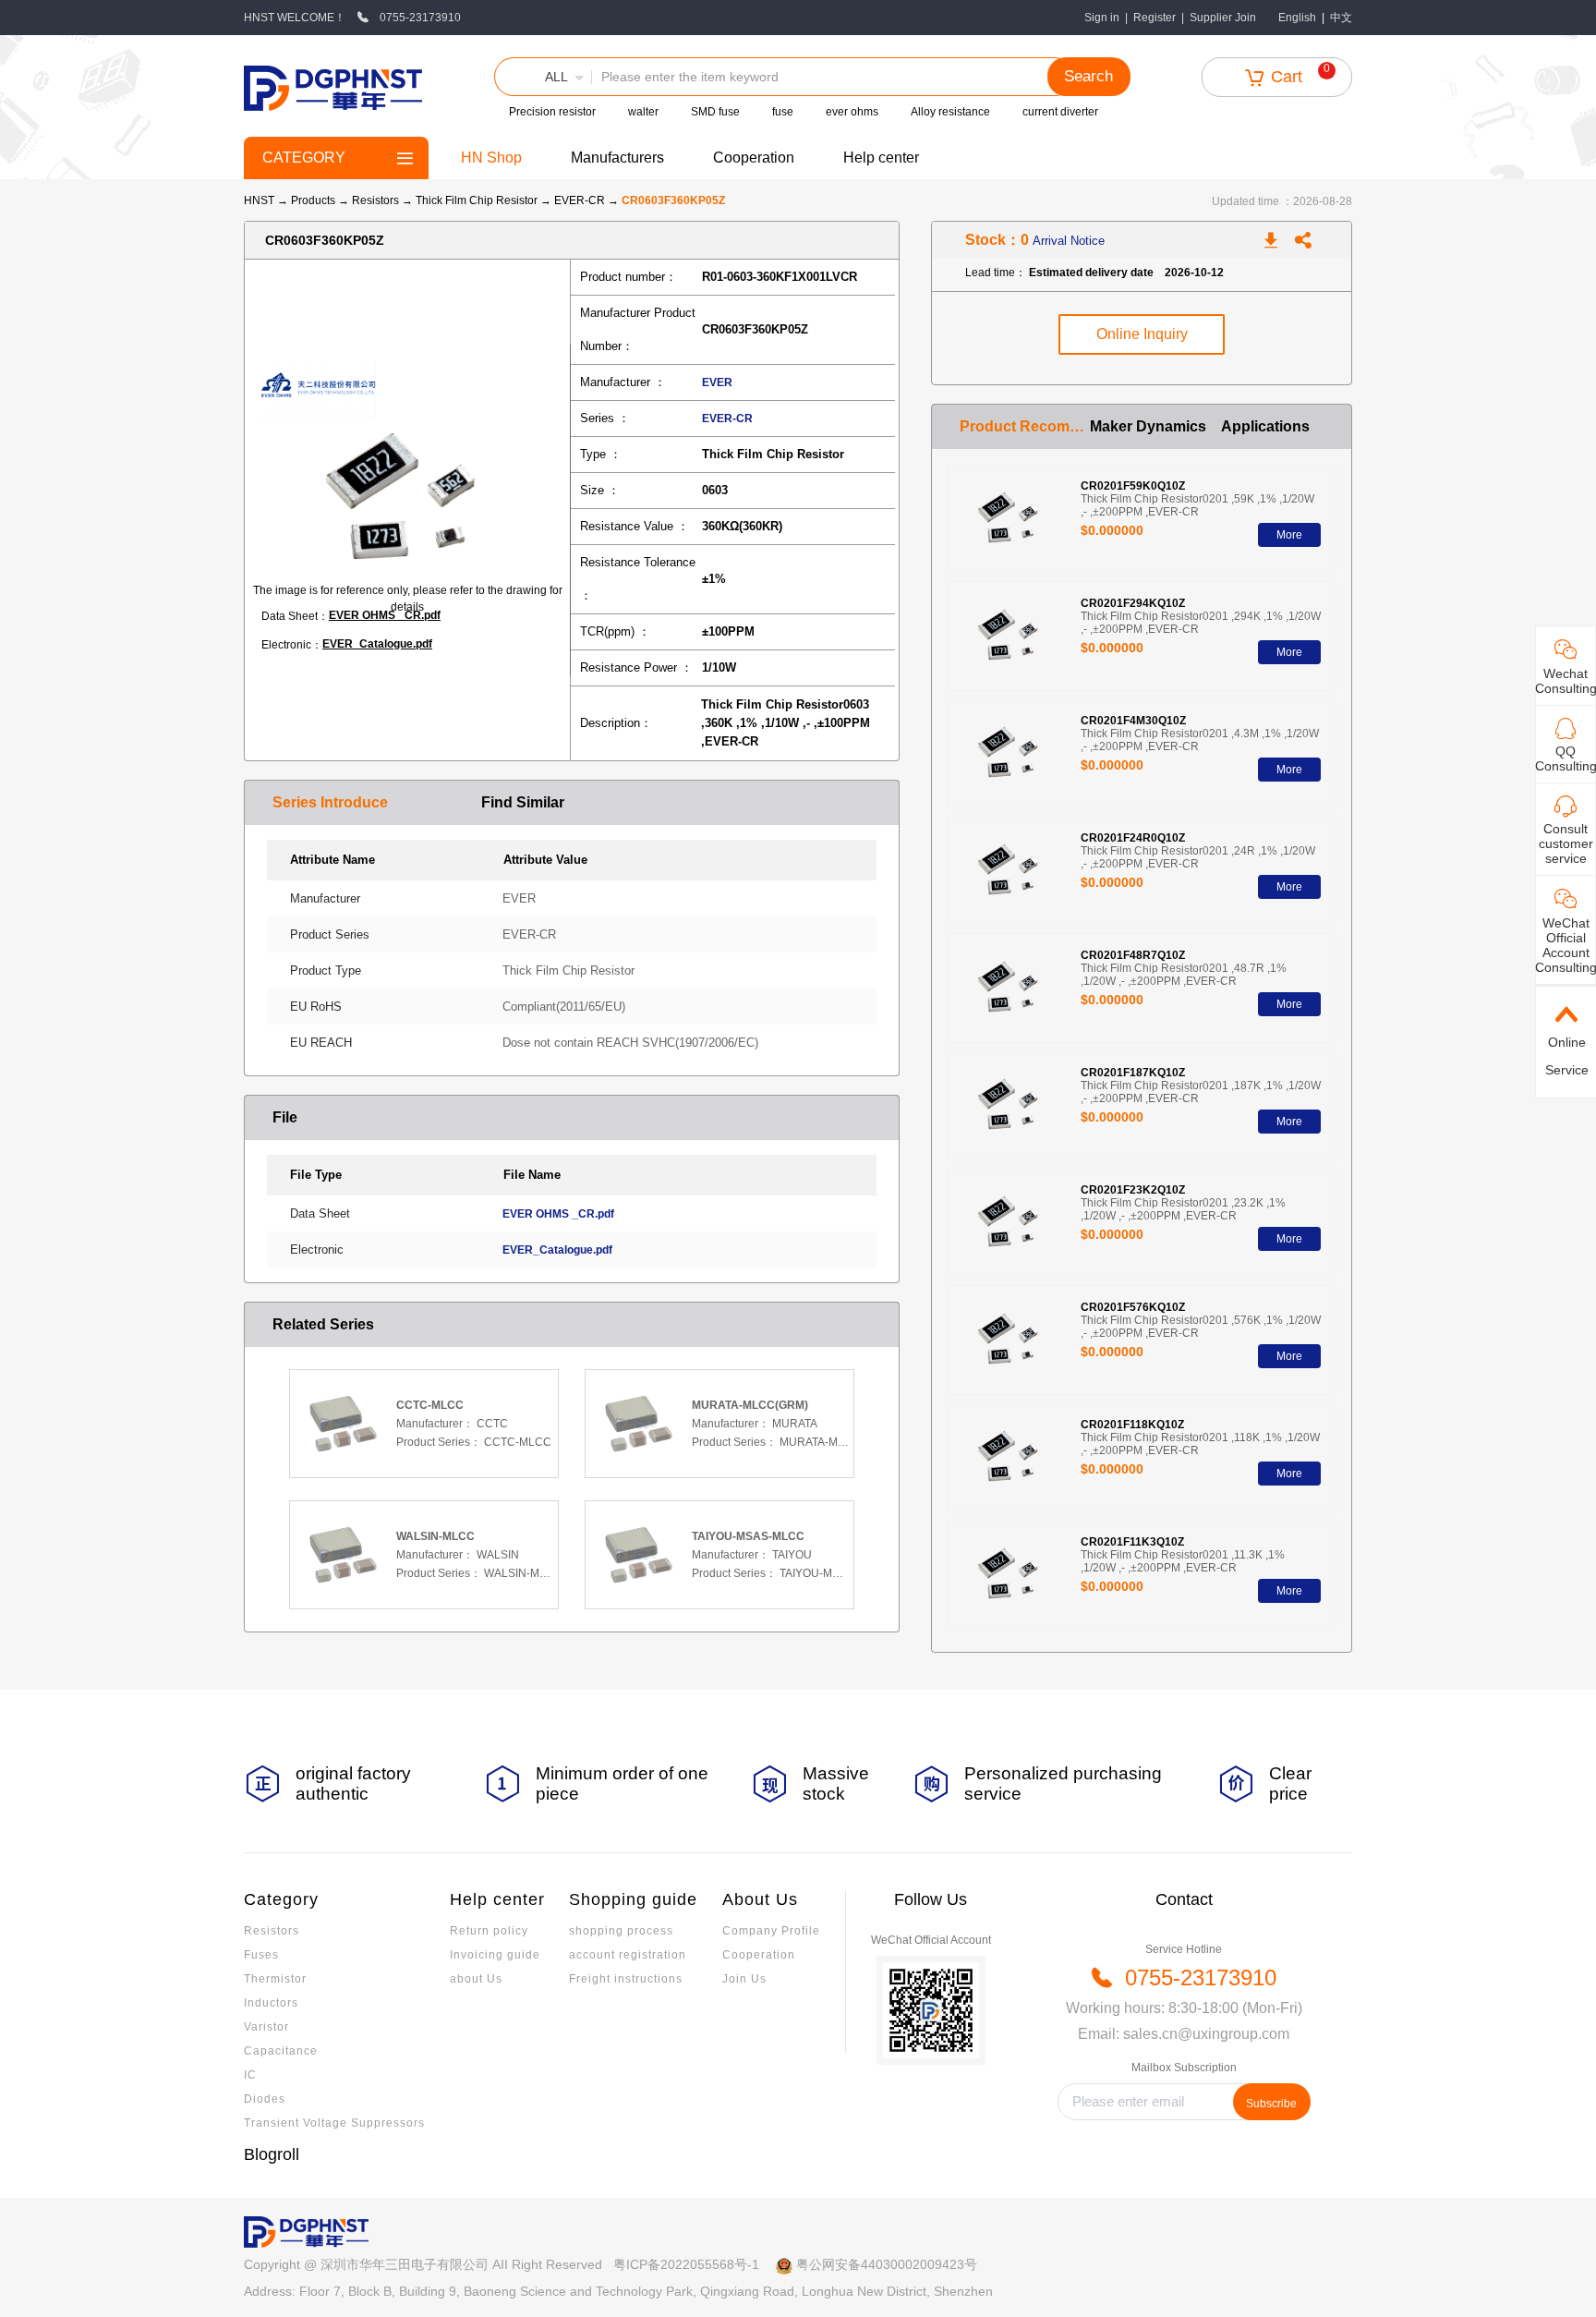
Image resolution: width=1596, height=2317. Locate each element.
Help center (881, 158)
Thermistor (275, 1979)
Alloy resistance (950, 112)
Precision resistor (552, 112)
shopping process (621, 1931)
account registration (628, 1955)
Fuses (261, 1955)
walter (643, 112)
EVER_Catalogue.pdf (377, 644)
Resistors (377, 200)
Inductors (271, 2003)
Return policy (489, 1931)
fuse (783, 112)
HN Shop (491, 158)
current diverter (1060, 112)
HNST (259, 200)
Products (313, 200)
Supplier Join (1223, 18)
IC (250, 2075)
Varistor (266, 2027)
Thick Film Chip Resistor (478, 200)
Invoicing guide (495, 1955)
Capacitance (281, 2051)
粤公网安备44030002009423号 (887, 2264)
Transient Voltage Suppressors (334, 2123)
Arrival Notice (1069, 241)
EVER (717, 382)
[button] (543, 77)
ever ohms (852, 112)
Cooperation (754, 158)
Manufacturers (617, 158)
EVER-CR (581, 200)
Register (1155, 18)
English (1297, 18)
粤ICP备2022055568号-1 (686, 2264)
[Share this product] (1303, 240)
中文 (1341, 18)
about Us (476, 1979)
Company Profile (771, 1931)
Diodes (265, 2099)
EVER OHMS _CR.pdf (385, 615)
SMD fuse (715, 112)
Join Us (744, 1979)
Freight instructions (626, 1979)
